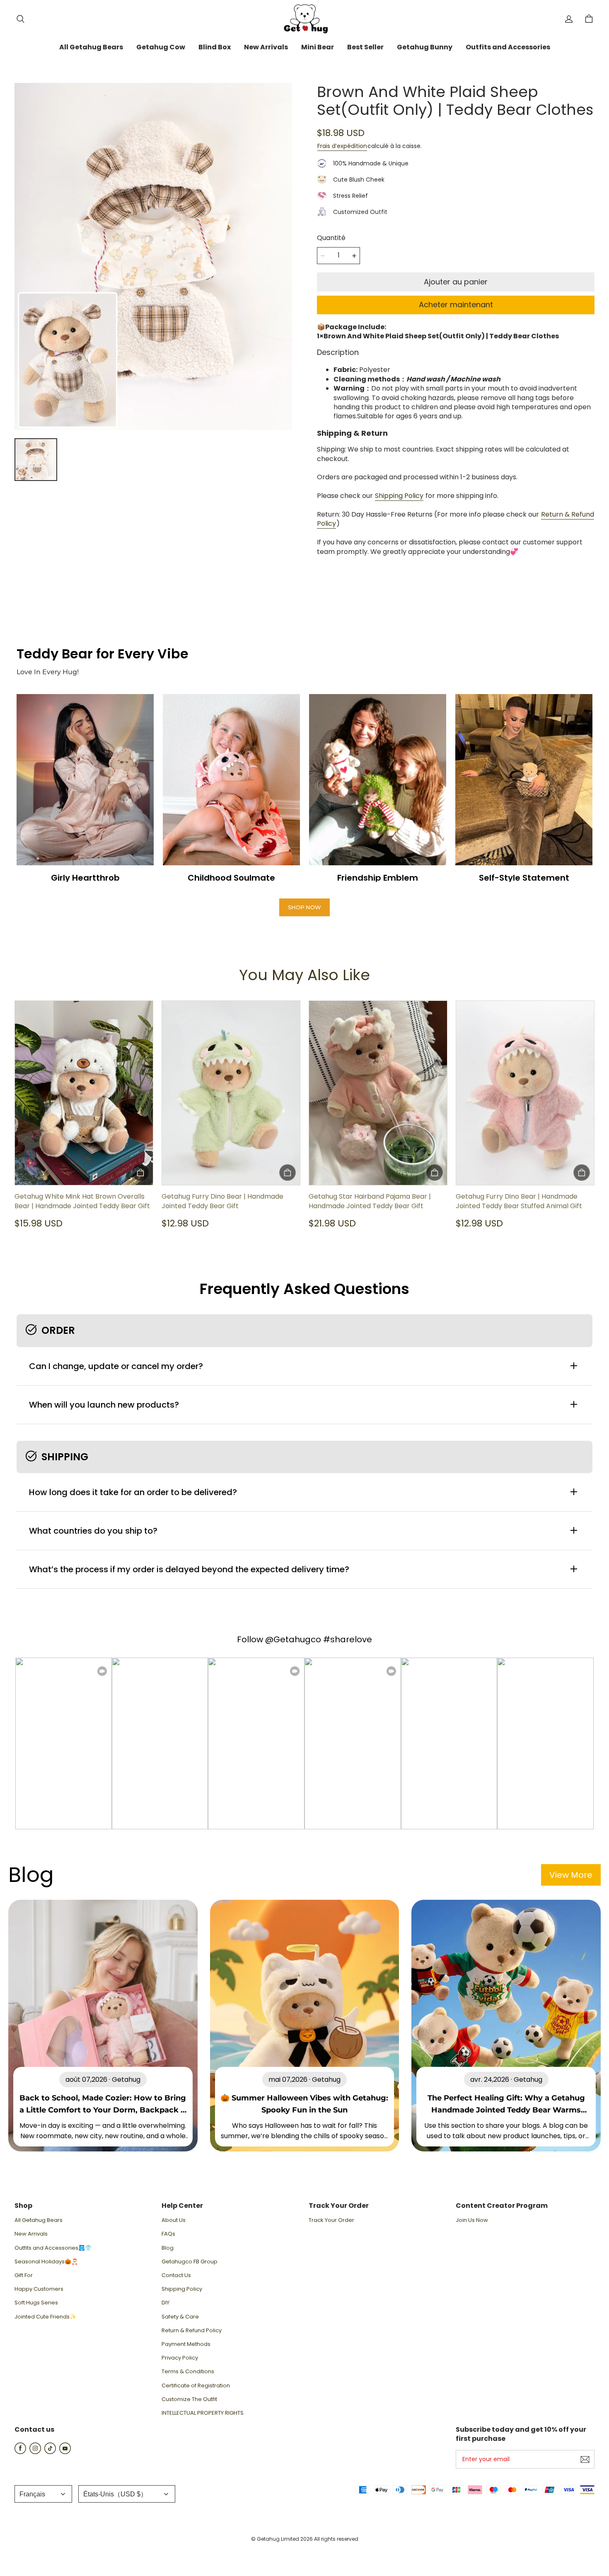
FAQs (168, 2234)
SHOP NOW (304, 907)
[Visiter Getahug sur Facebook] (20, 2452)
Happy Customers (39, 2289)
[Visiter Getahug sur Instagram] (35, 2452)
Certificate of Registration (196, 2386)
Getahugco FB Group (190, 2262)
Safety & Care (180, 2317)
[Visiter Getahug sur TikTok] (50, 2452)
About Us (174, 2220)
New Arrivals (31, 2234)
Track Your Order (331, 2220)
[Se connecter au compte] (569, 19)
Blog (168, 2248)
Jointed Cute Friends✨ (45, 2317)
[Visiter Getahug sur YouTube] (65, 2452)
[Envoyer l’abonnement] (585, 2459)
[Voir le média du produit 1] (36, 460)
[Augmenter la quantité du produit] (354, 256)
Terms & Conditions (188, 2372)
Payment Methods (186, 2344)
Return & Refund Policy (192, 2331)
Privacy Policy (180, 2358)
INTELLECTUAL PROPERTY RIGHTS (203, 2413)
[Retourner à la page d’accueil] (304, 19)
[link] (91, 48)
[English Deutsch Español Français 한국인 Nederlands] (43, 2494)
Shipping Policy (399, 496)
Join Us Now (472, 2220)
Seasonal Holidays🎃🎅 (46, 2262)
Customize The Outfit (189, 2399)
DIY (166, 2303)
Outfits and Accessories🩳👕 (53, 2248)
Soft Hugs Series (36, 2303)
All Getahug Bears (39, 2220)
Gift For (24, 2275)
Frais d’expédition (342, 146)
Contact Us (176, 2275)
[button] (20, 19)
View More (571, 1875)
